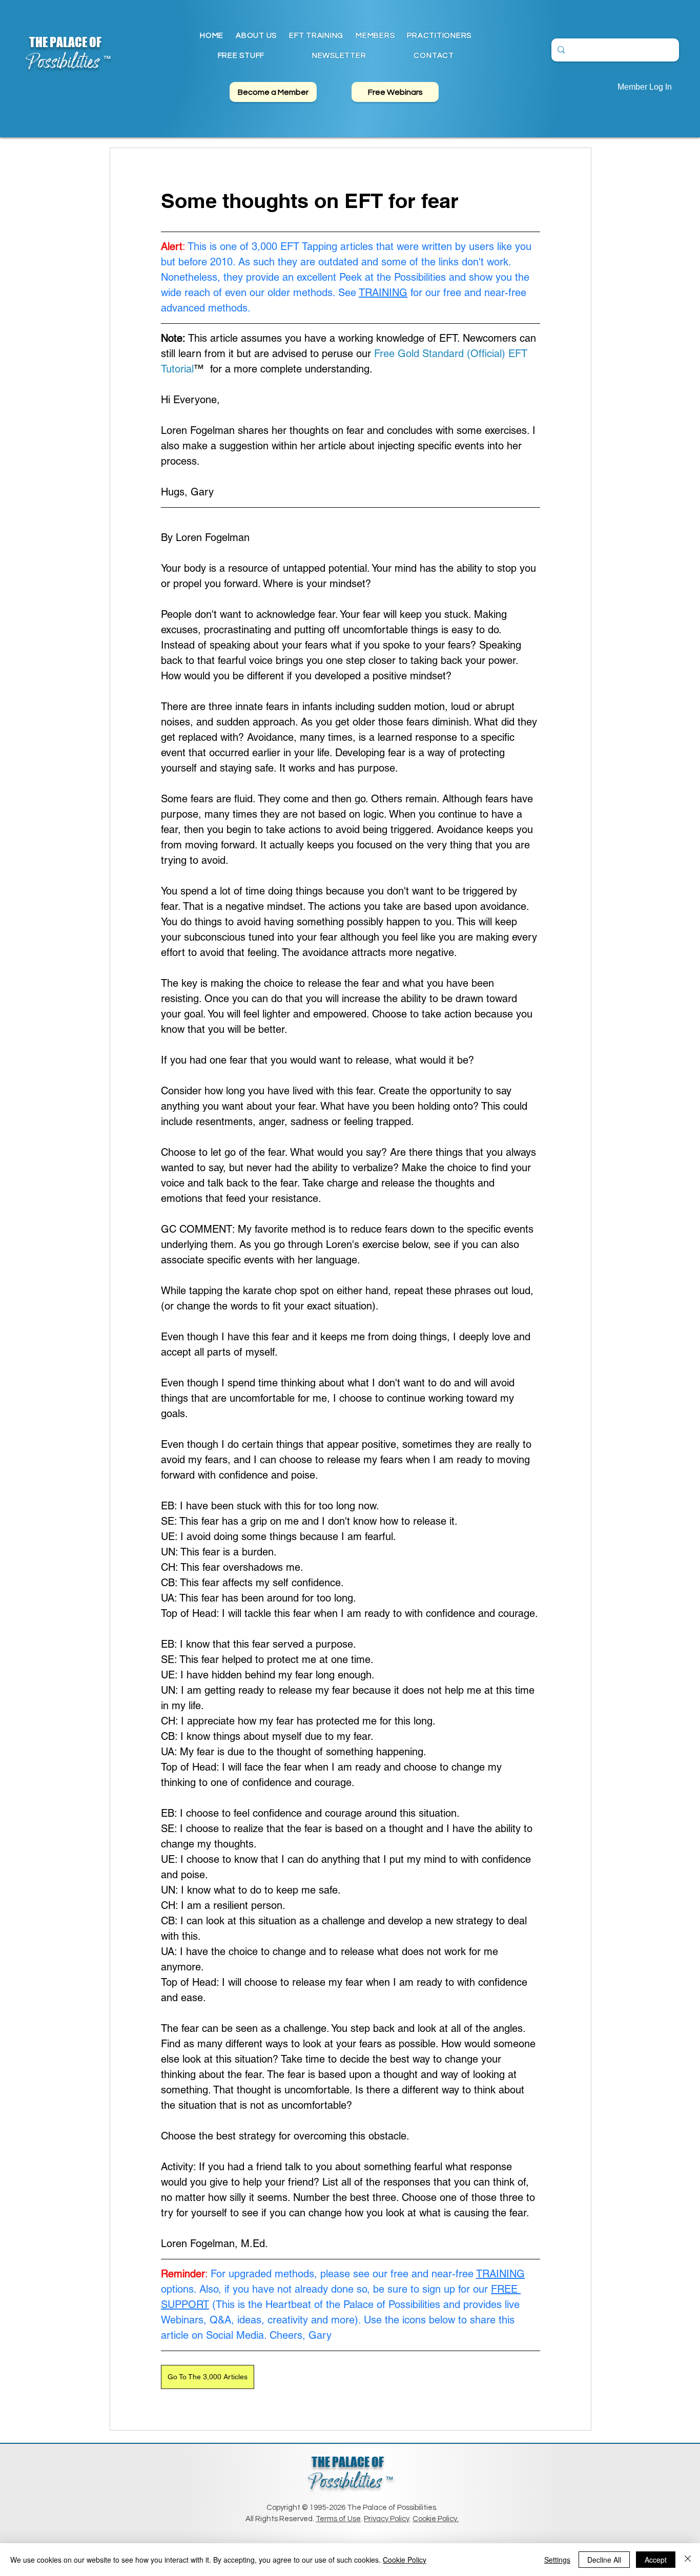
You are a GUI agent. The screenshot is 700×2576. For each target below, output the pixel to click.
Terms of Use (338, 2519)
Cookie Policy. (436, 2519)
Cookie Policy (405, 2560)
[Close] (688, 2560)
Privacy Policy (387, 2519)
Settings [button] (557, 2560)
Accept (656, 2560)
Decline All (604, 2560)
